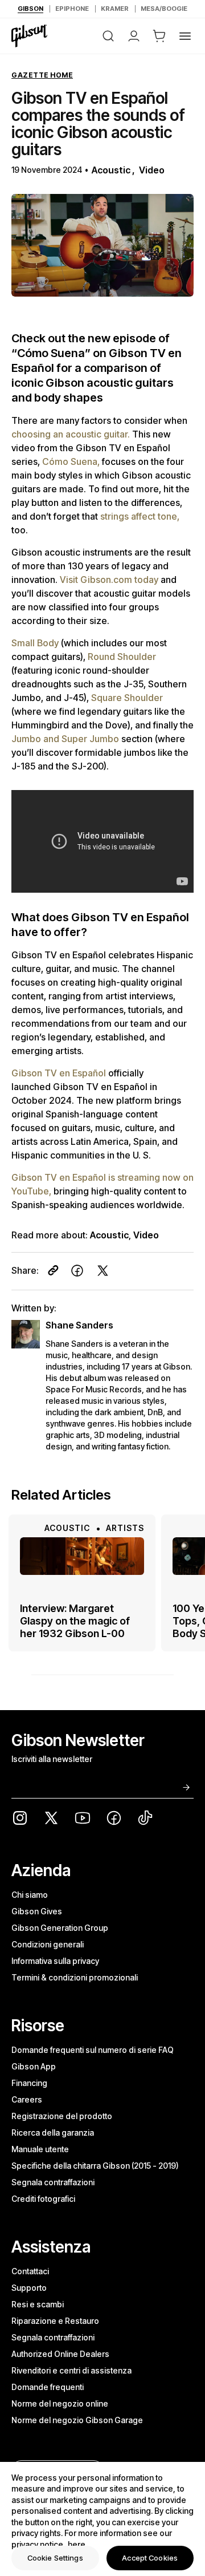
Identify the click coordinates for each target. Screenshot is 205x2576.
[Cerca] (108, 36)
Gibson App (34, 2066)
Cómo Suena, (72, 461)
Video (152, 170)
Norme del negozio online (60, 2403)
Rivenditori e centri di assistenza (71, 2370)
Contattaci (30, 2271)
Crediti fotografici (43, 2199)
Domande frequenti (48, 2387)
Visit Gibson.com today (110, 580)
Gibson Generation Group (60, 1928)
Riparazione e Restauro (55, 2321)
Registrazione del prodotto (62, 2116)
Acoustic (111, 170)
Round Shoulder (122, 657)
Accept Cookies (150, 2558)
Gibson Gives (37, 1911)
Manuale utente (40, 2149)
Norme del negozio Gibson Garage (77, 2420)
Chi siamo (30, 1895)
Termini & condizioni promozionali (75, 1977)
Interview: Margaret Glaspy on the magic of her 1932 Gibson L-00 (75, 1621)
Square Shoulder (127, 698)
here (77, 2544)
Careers (27, 2099)
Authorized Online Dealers (60, 2354)
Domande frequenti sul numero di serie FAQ (93, 2050)
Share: (25, 1270)
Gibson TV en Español (60, 1073)
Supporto (29, 2288)
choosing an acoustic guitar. (72, 434)
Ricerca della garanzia (53, 2133)
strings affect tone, (140, 516)
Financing (29, 2083)
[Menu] (185, 36)
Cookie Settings (55, 2558)
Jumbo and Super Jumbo (66, 739)
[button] (159, 36)
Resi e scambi (38, 2304)
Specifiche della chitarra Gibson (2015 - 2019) (95, 2166)
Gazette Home (42, 75)
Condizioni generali (48, 1944)
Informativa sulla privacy (55, 1961)
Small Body (36, 643)
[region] (102, 2519)
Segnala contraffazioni (53, 2182)
